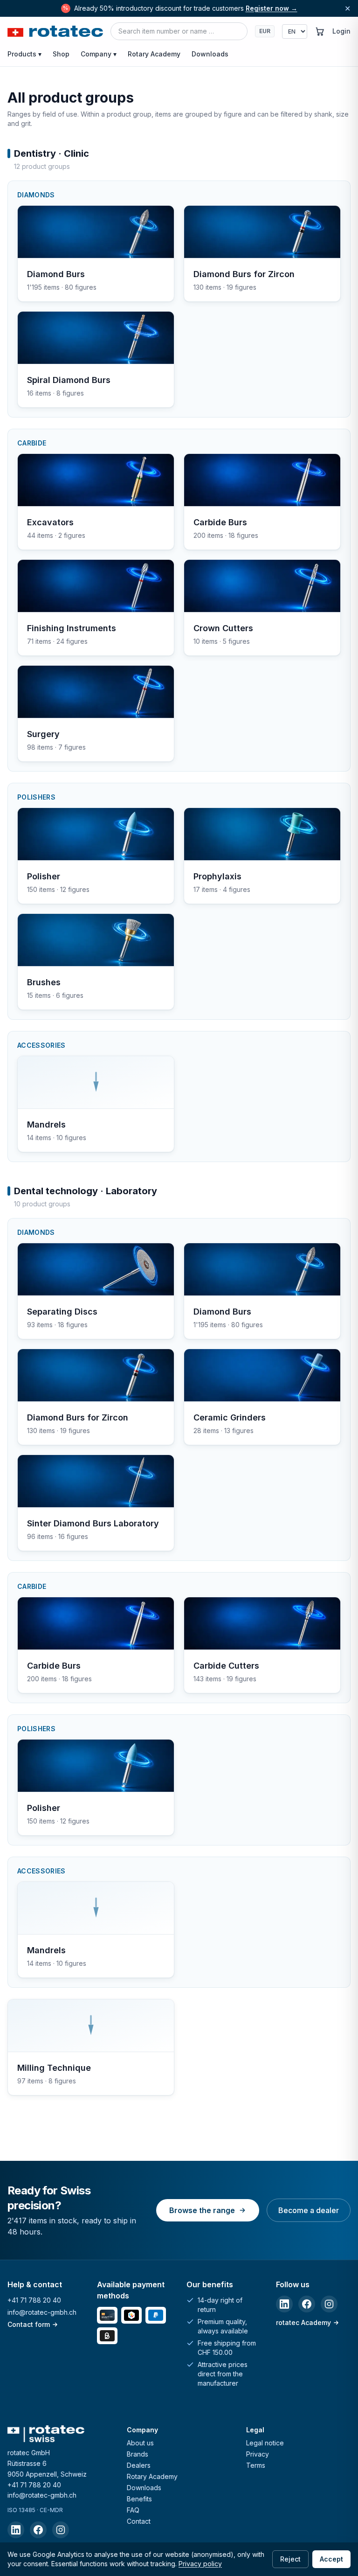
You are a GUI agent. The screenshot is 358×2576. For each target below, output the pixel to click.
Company (99, 54)
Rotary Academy (154, 54)
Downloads (210, 54)
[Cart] (320, 31)
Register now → (272, 8)
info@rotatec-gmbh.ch (42, 2312)
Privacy (258, 2454)
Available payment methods (131, 2290)
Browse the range (202, 2210)
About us (140, 2443)
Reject (290, 2559)
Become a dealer (309, 2210)
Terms (256, 2465)
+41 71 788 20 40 (34, 2300)
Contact (139, 2521)
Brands (138, 2454)
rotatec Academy (303, 2322)
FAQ (133, 2510)
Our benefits (210, 2284)
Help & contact (35, 2284)
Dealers (139, 2465)
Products (24, 54)
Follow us (293, 2284)
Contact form (29, 2324)
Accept (331, 2559)
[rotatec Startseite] (55, 31)
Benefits (139, 2499)
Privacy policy (200, 2564)
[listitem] (284, 2304)
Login (341, 31)
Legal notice (265, 2443)
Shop (61, 54)
